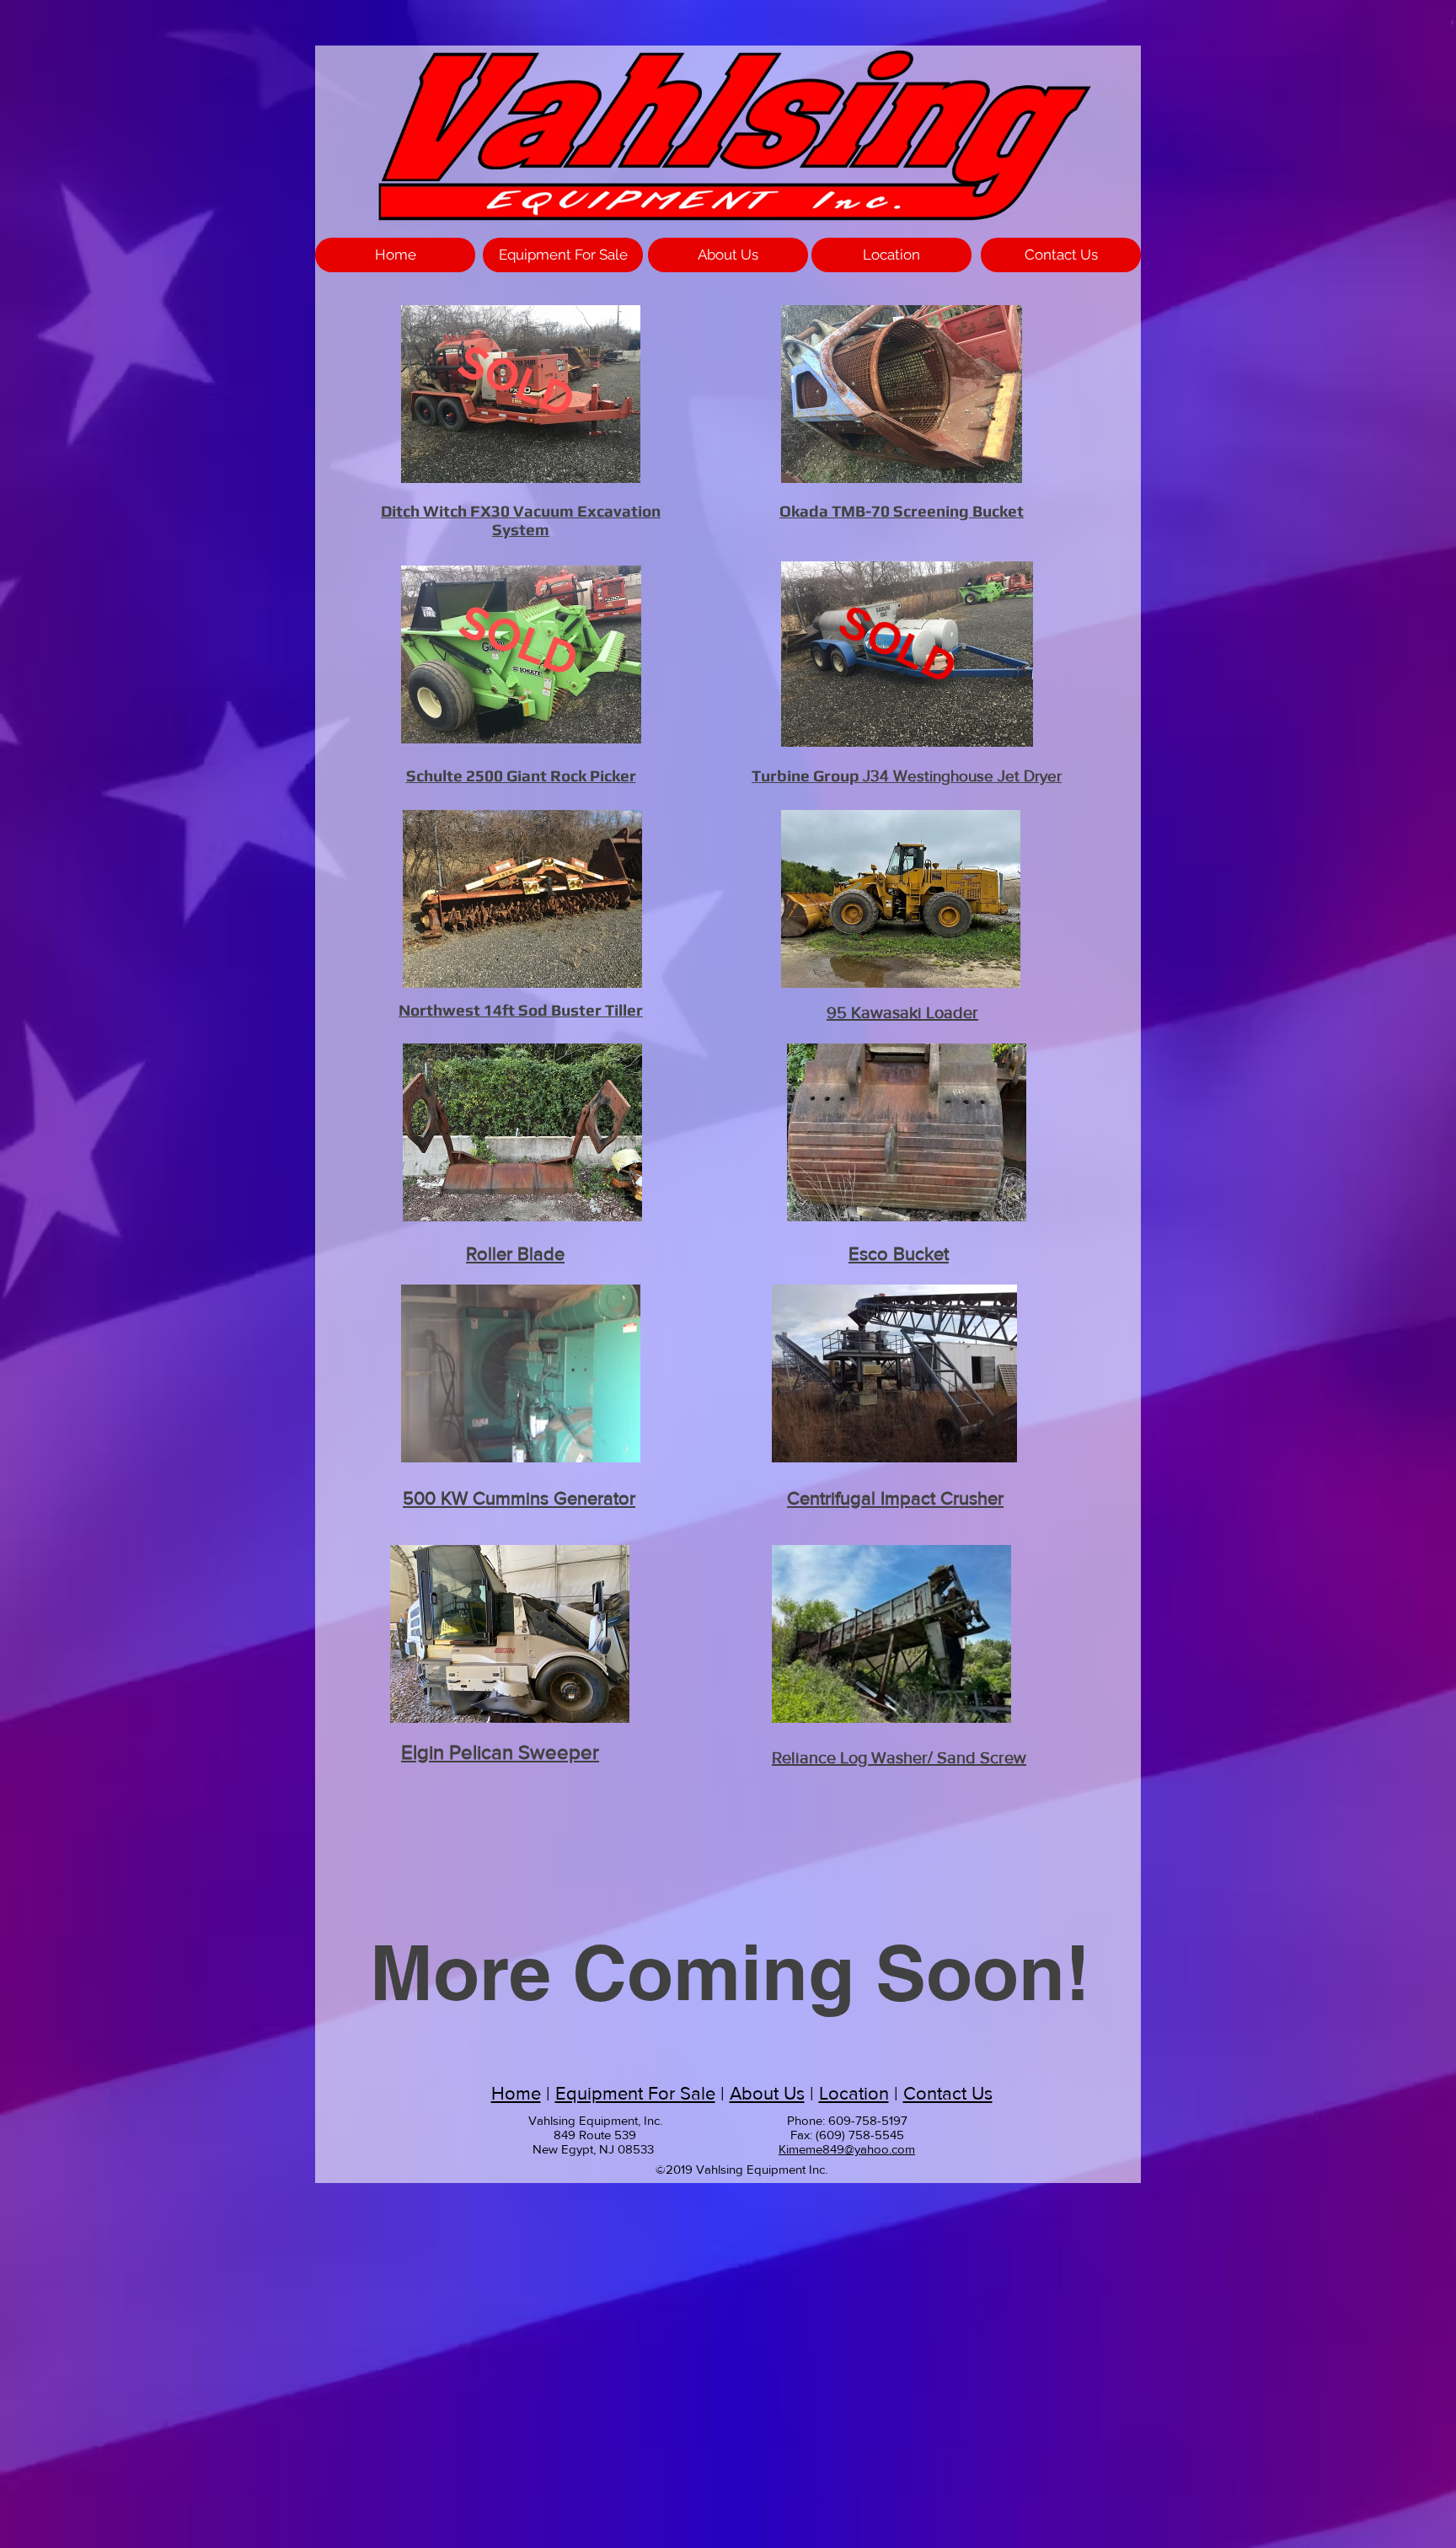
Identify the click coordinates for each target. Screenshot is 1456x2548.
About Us (767, 2093)
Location (854, 2093)
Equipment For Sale (635, 2093)
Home (516, 2093)
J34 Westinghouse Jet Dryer (907, 776)
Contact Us (948, 2093)
